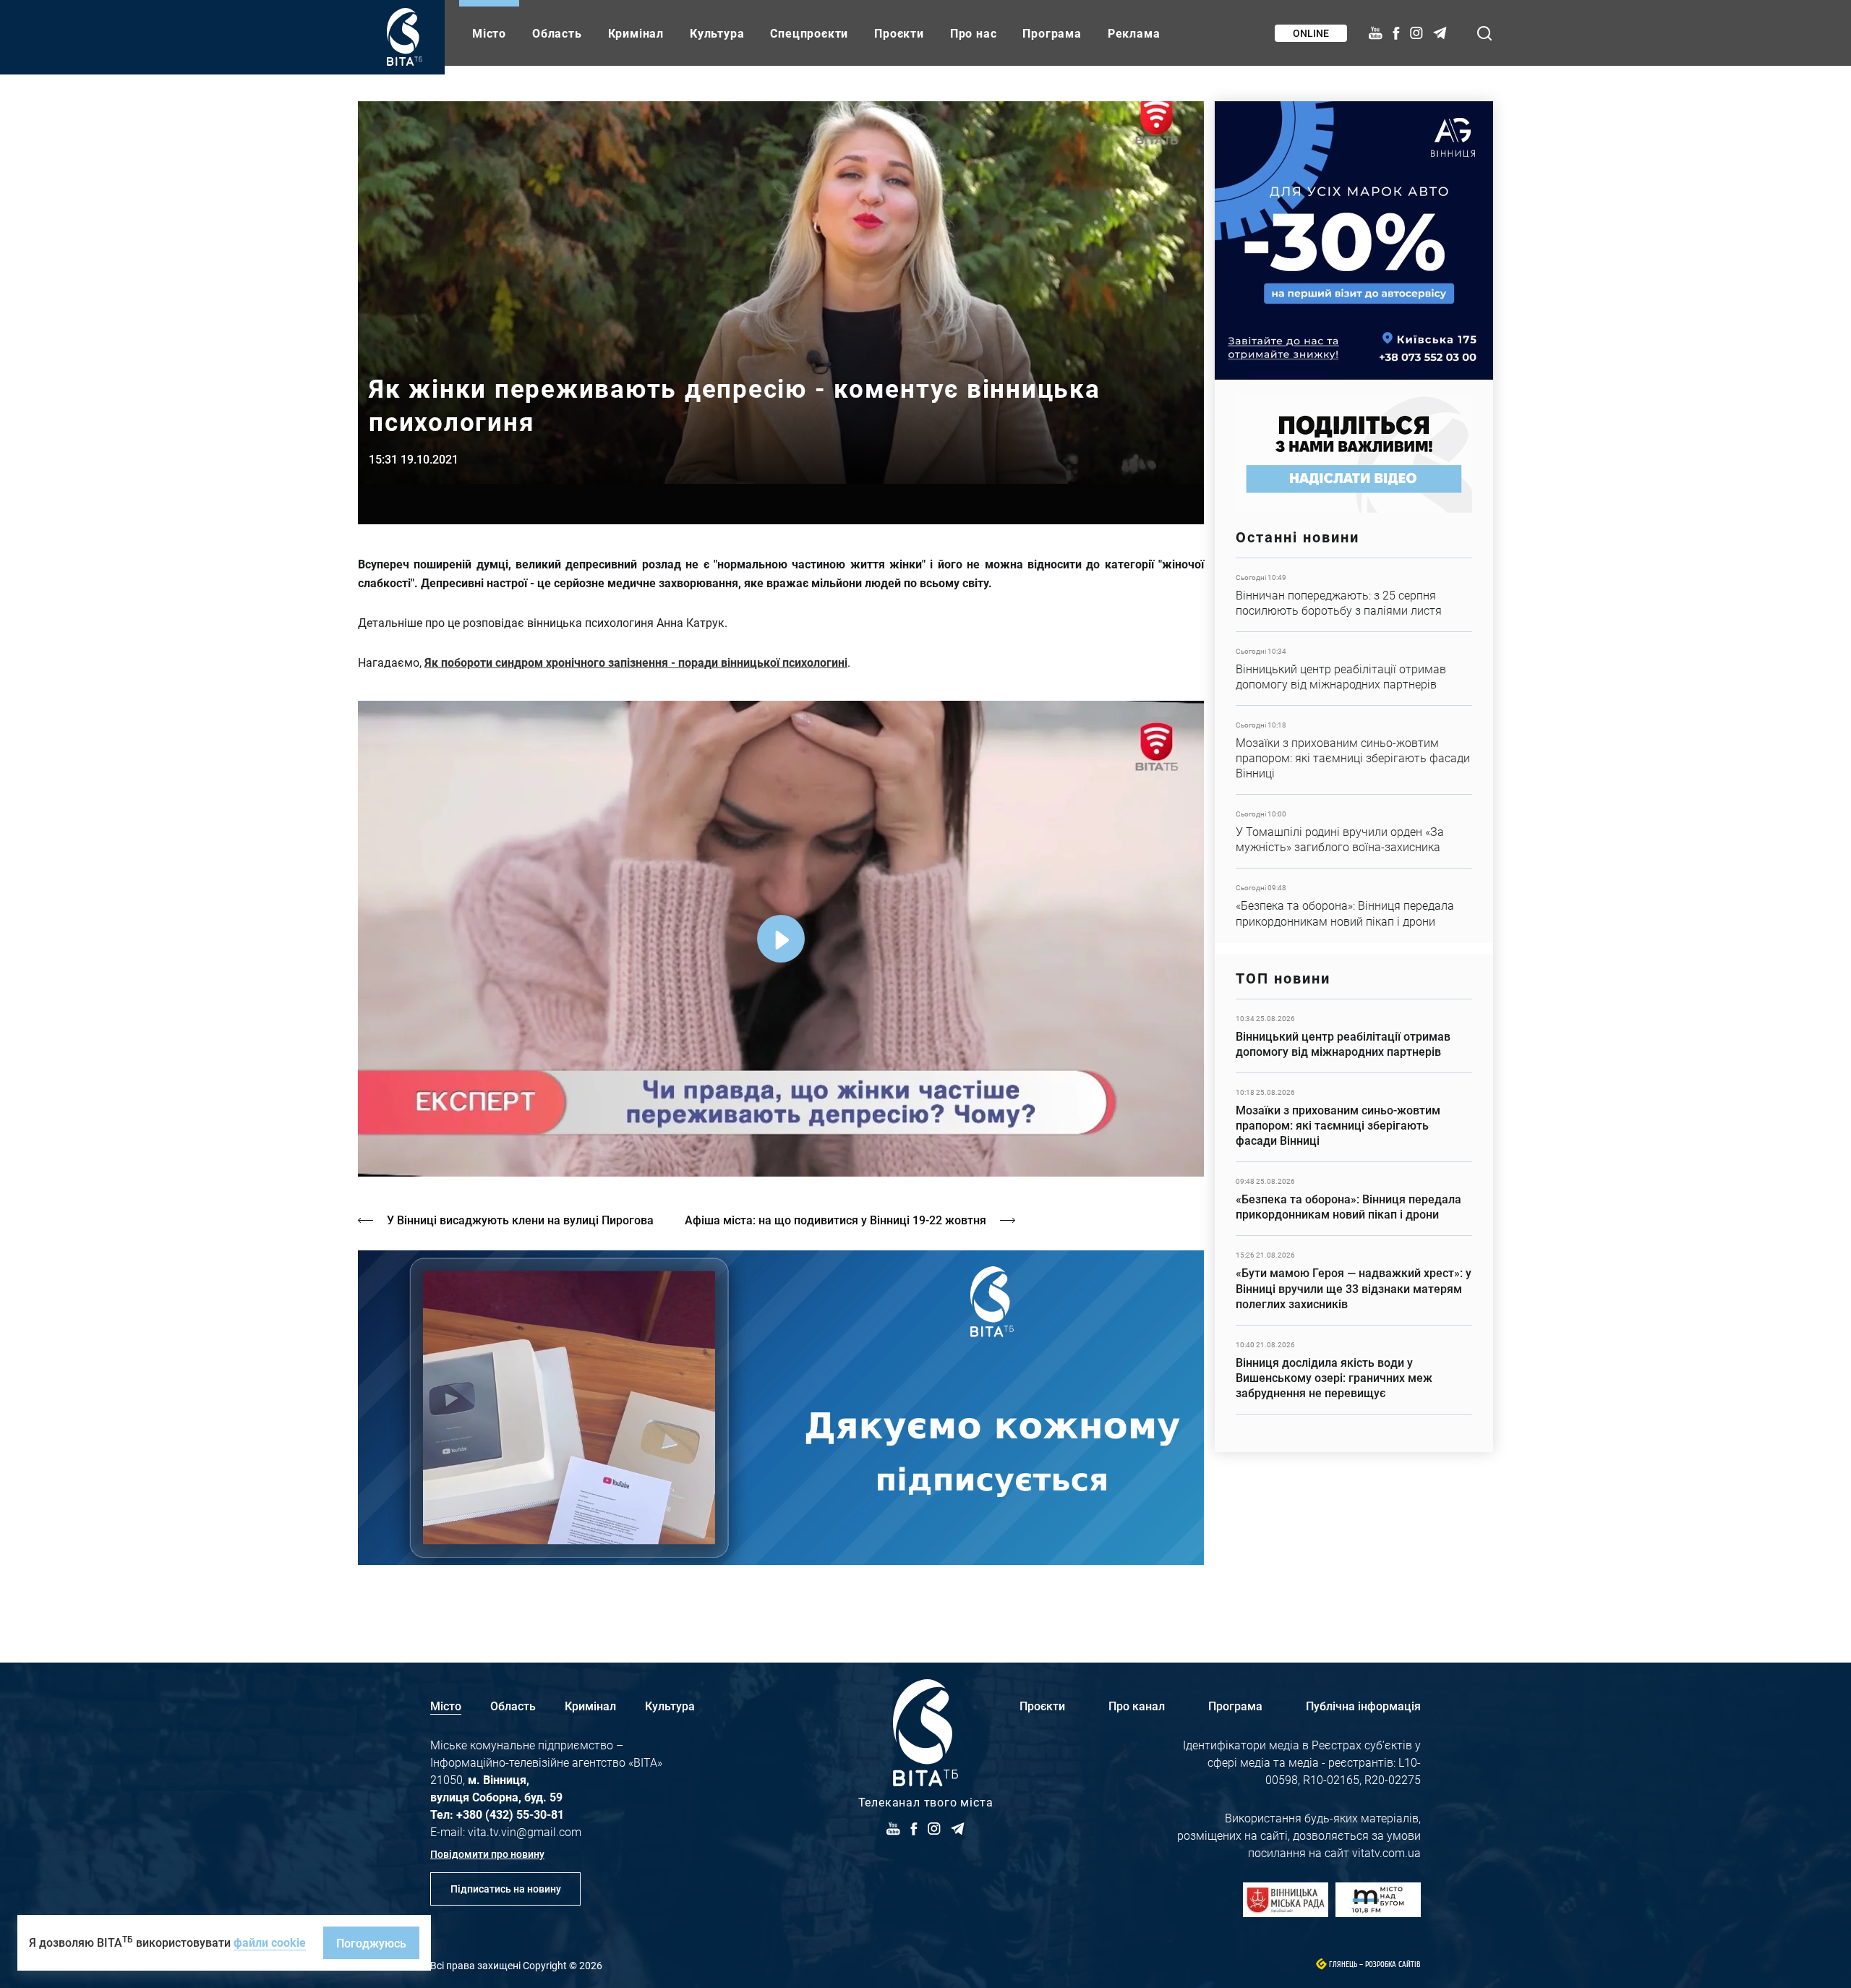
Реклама (1134, 33)
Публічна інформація (1363, 1706)
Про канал (1137, 1706)
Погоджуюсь (371, 1943)
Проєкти (899, 33)
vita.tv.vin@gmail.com (525, 1831)
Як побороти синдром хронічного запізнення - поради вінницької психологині (636, 662)
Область (557, 33)
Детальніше (1354, 595)
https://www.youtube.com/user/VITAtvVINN (781, 1408)
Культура (717, 33)
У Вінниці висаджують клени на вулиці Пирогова (520, 1220)
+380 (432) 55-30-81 (510, 1814)
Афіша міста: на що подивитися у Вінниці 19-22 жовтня (835, 1220)
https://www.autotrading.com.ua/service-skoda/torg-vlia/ (1354, 240)
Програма (1052, 33)
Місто (489, 33)
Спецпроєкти (809, 33)
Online (1311, 33)
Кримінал (636, 33)
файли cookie (270, 1942)
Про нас (974, 33)
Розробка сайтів (1393, 1964)
